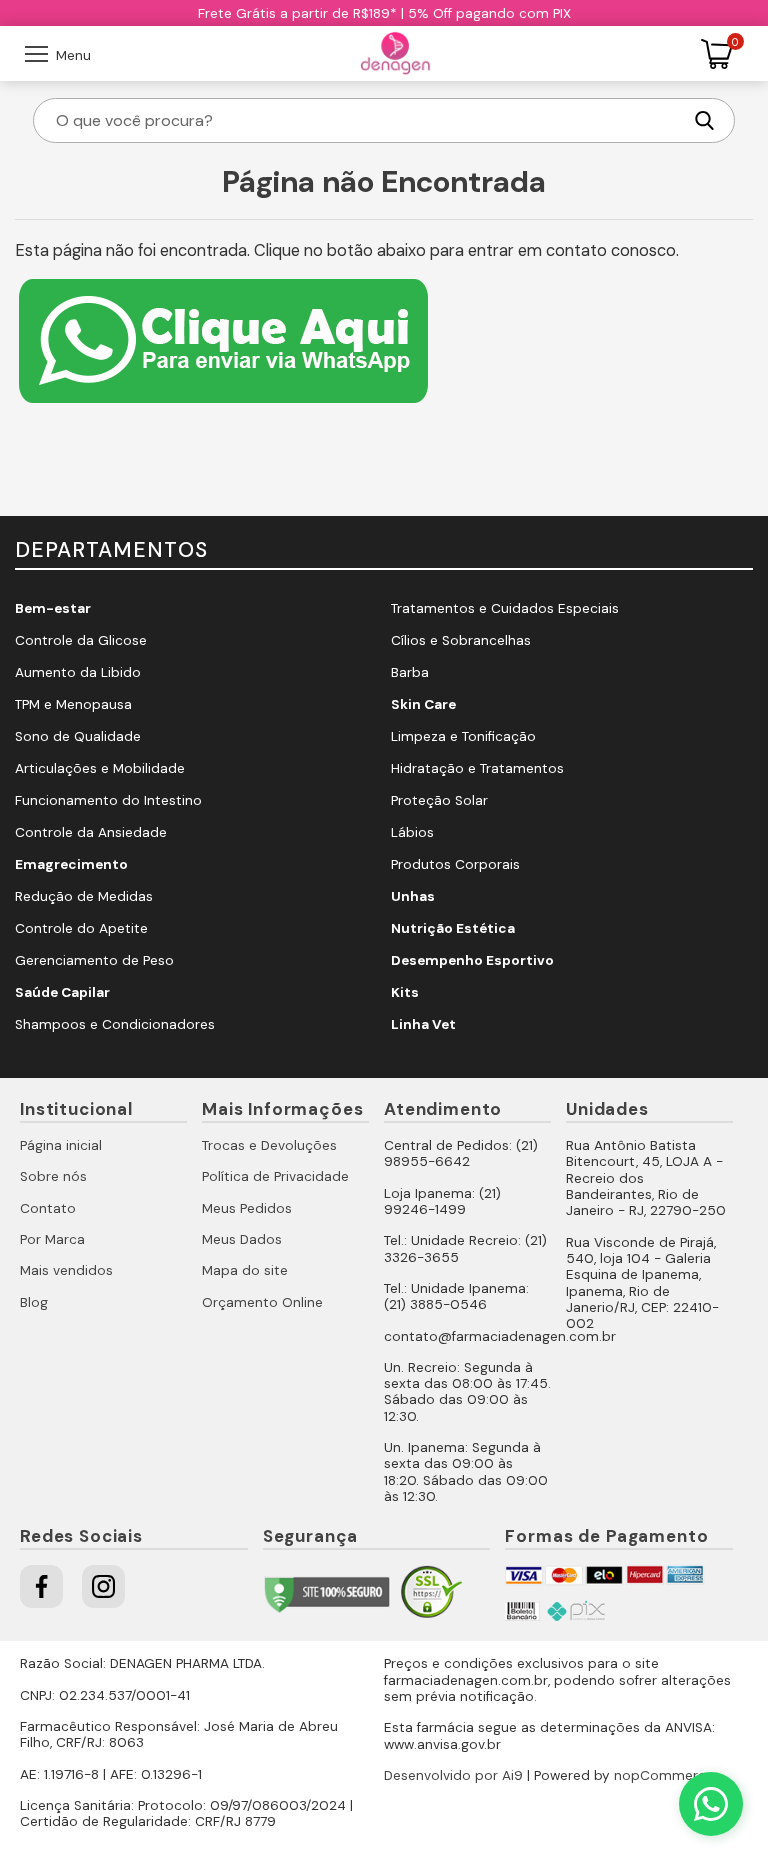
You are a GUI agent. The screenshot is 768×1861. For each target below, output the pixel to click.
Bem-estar (53, 608)
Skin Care (423, 704)
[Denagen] (396, 54)
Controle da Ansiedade (91, 832)
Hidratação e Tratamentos (477, 768)
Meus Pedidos (247, 1208)
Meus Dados (242, 1239)
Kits (405, 992)
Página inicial (61, 1145)
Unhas (413, 896)
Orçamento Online (262, 1302)
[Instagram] (103, 1586)
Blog (34, 1302)
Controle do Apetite (81, 928)
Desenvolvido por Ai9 (453, 1775)
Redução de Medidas (84, 896)
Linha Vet (423, 1024)
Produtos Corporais (455, 864)
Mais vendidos (66, 1270)
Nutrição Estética (453, 928)
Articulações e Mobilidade (100, 768)
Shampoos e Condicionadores (115, 1024)
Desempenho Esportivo (472, 960)
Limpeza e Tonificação (463, 736)
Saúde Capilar (62, 992)
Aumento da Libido (78, 672)
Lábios (412, 832)
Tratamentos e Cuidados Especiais (505, 608)
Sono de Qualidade (78, 736)
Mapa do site (245, 1270)
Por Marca (52, 1239)
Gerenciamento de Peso (94, 960)
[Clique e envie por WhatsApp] (223, 405)
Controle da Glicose (81, 640)
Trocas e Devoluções (269, 1145)
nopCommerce (664, 1775)
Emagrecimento (71, 864)
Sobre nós (53, 1176)
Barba (410, 672)
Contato (48, 1208)
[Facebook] (41, 1586)
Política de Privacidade (275, 1176)
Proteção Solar (439, 800)
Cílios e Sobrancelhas (461, 640)
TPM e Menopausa (73, 704)
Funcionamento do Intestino (108, 800)
